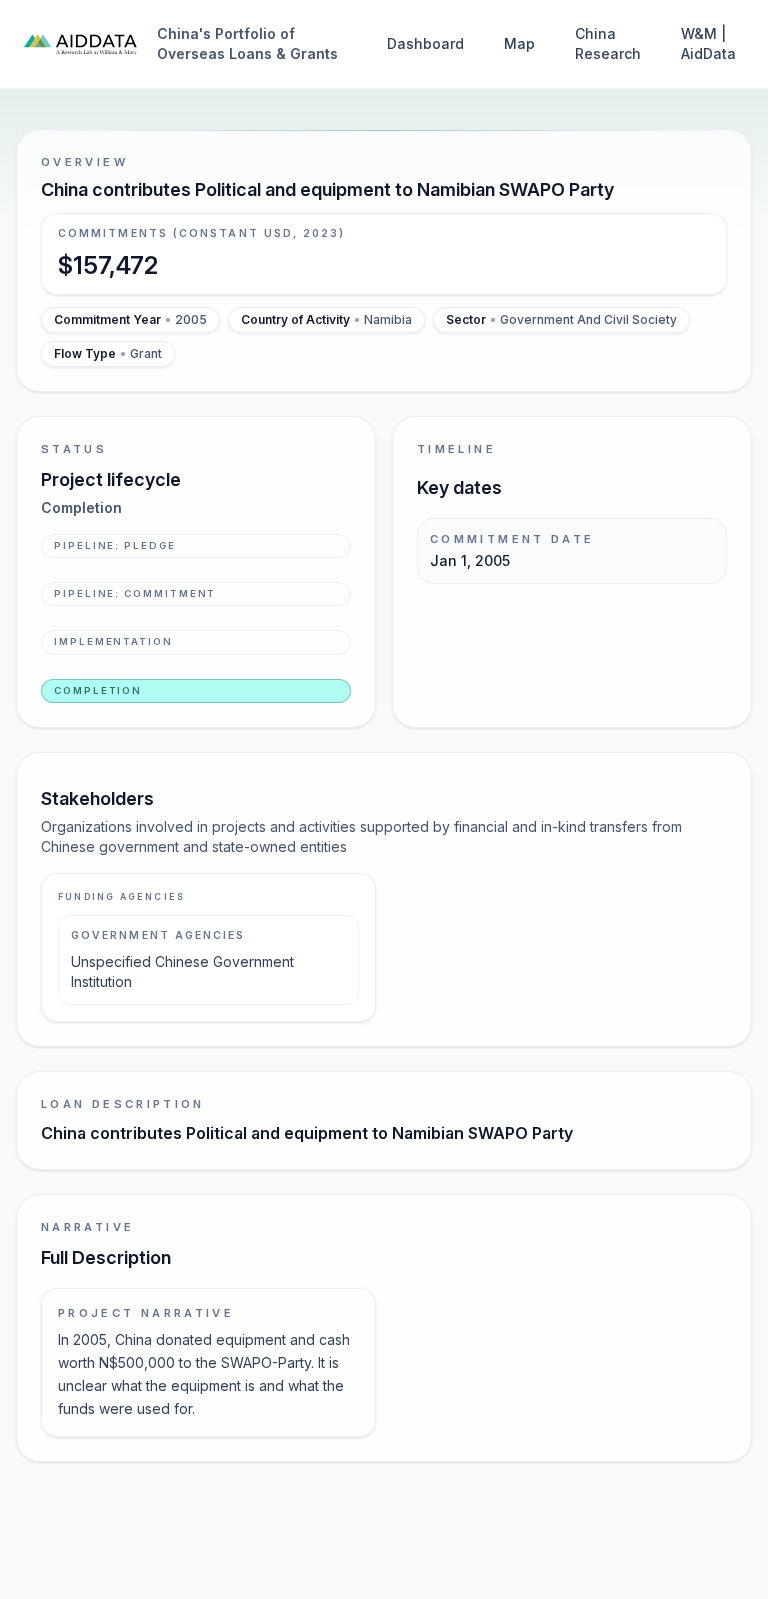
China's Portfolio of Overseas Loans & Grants (247, 43)
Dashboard (425, 43)
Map (519, 43)
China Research (608, 43)
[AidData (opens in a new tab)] (80, 44)
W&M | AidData (708, 43)
